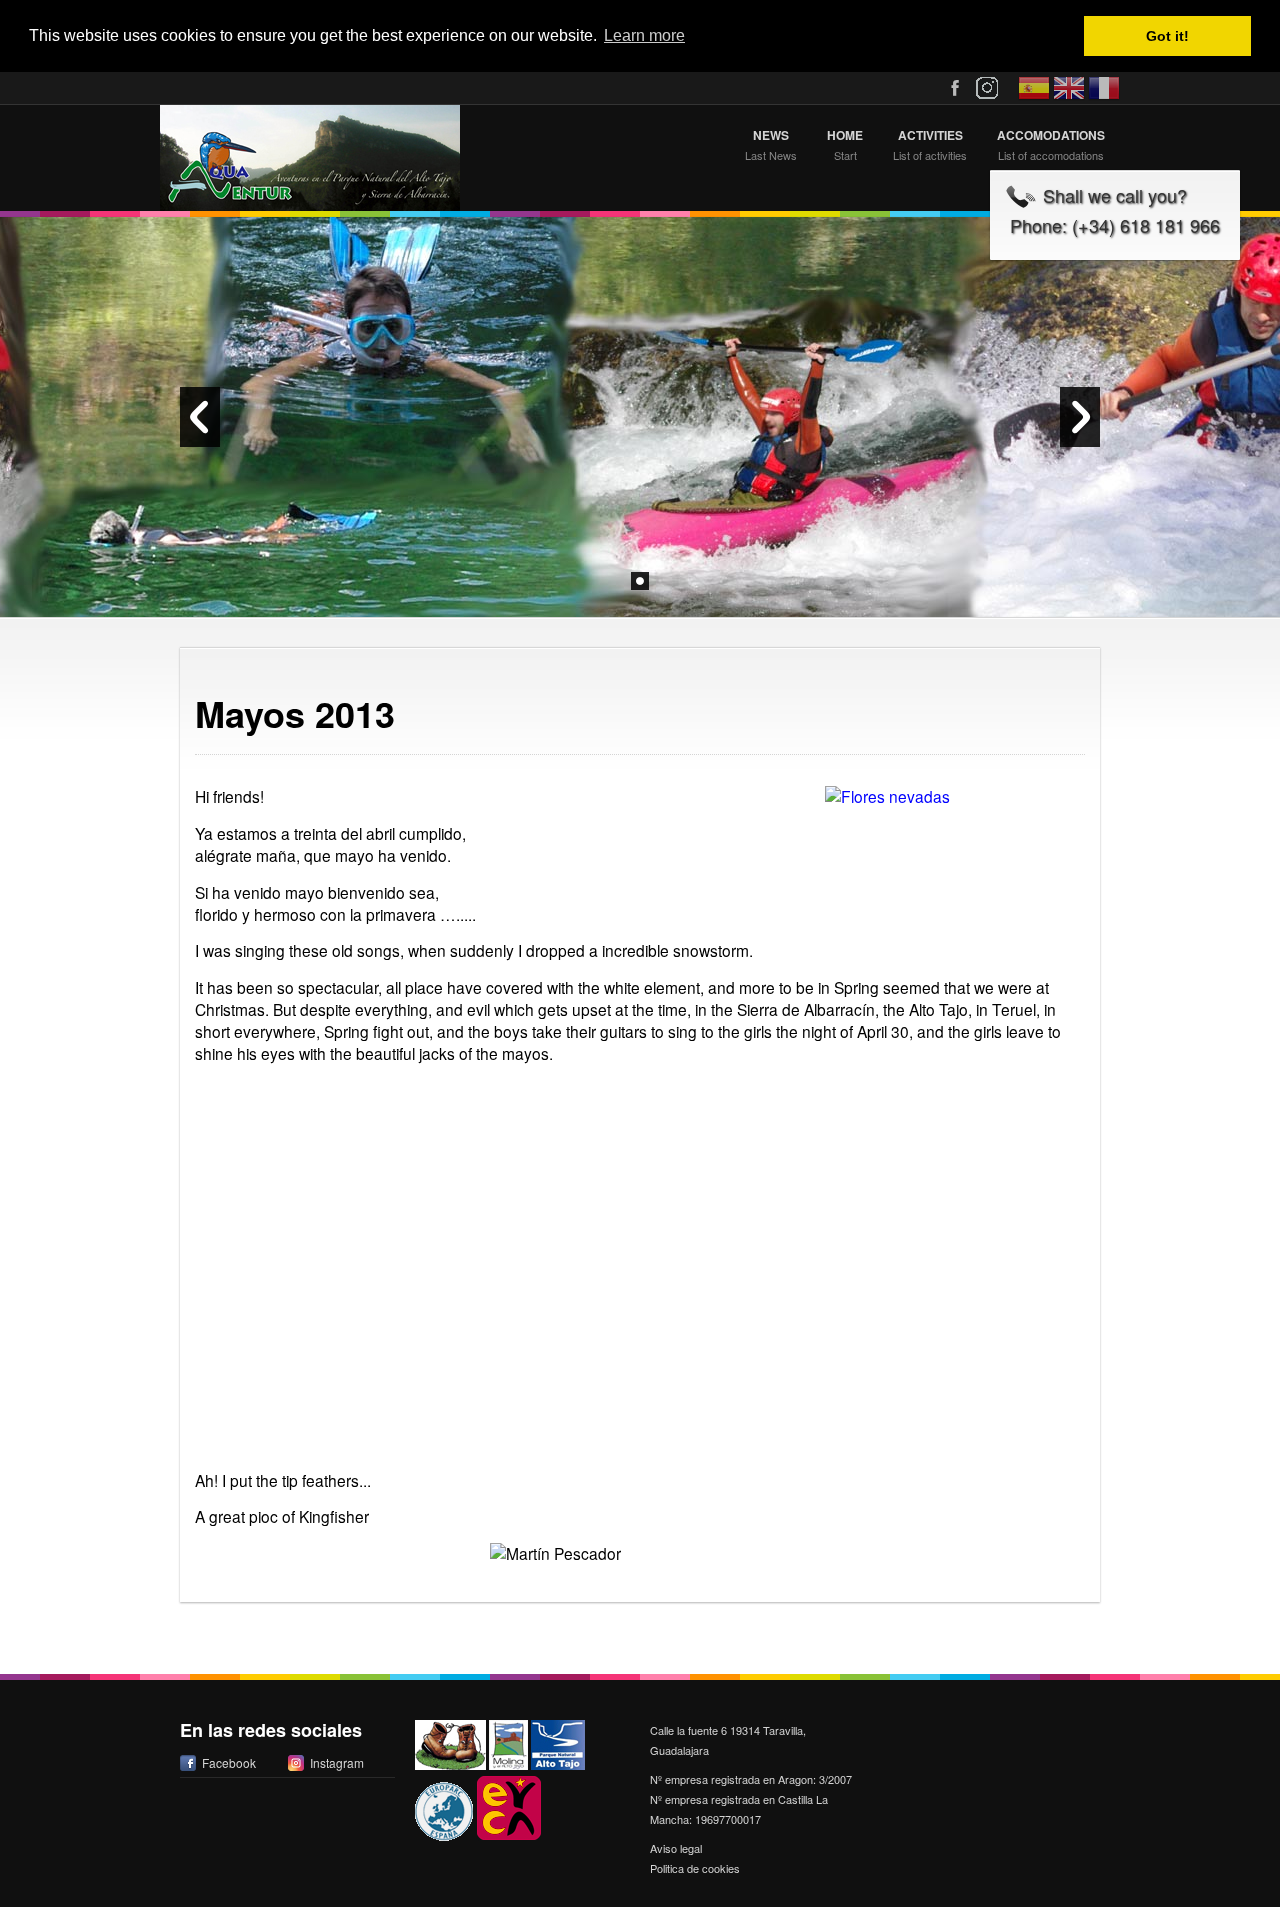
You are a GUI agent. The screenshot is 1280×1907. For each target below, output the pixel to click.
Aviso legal (676, 1848)
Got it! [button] (1167, 36)
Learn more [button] (644, 35)
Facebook (229, 1762)
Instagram (337, 1762)
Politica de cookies (695, 1868)
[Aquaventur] (310, 158)
